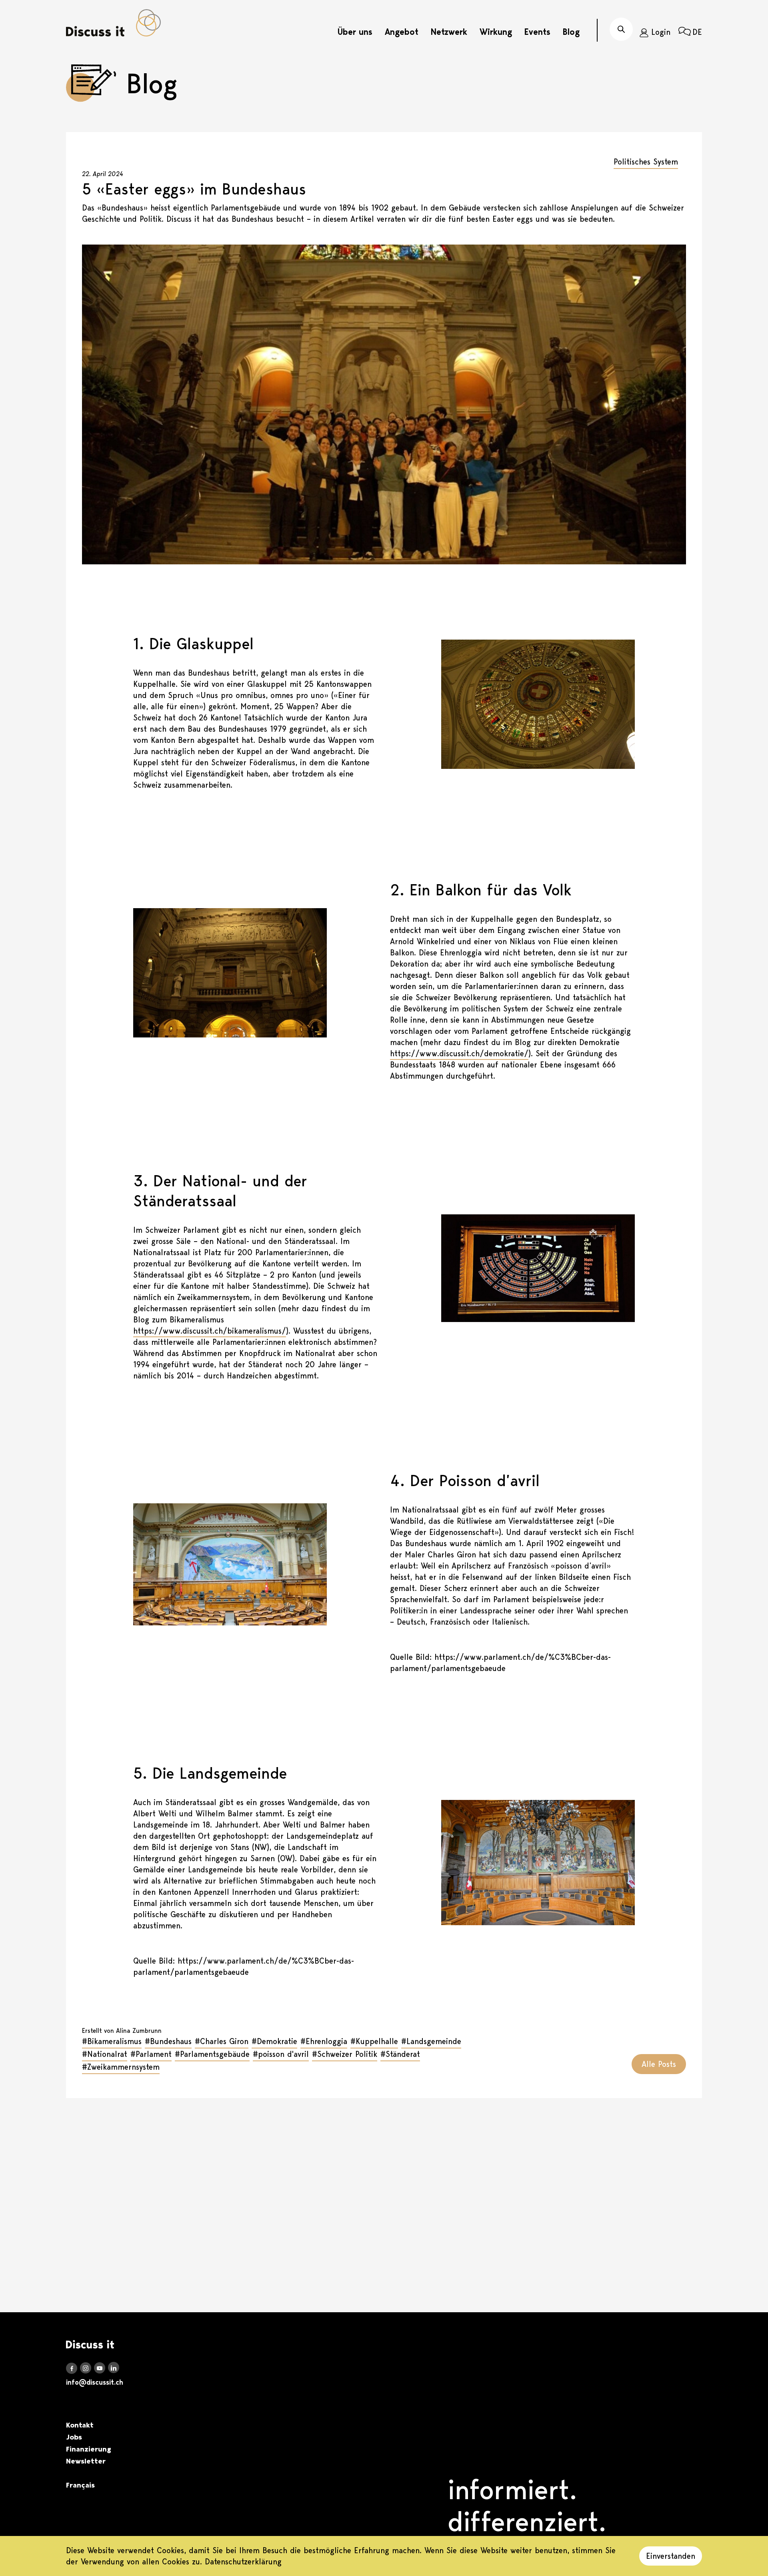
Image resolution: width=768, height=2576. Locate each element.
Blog (571, 32)
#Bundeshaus (168, 2041)
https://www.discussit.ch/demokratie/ (459, 1053)
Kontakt (80, 2425)
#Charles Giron (222, 2041)
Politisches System (646, 162)
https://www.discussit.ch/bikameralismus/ (210, 1331)
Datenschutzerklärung (243, 2562)
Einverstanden (671, 2556)
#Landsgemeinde (431, 2041)
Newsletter (86, 2461)
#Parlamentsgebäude (212, 2054)
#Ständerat (400, 2054)
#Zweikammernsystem (121, 2067)
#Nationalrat (105, 2054)
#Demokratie (274, 2041)
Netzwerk (449, 32)
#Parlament (151, 2054)
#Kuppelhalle (374, 2041)
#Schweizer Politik (345, 2054)
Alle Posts (659, 2064)
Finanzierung (89, 2449)
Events (537, 32)
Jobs (74, 2437)
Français (80, 2485)
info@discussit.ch (95, 2382)
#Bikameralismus (112, 2041)
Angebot (402, 32)
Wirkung (496, 32)
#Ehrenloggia (324, 2041)
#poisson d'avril (281, 2054)
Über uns (355, 32)
